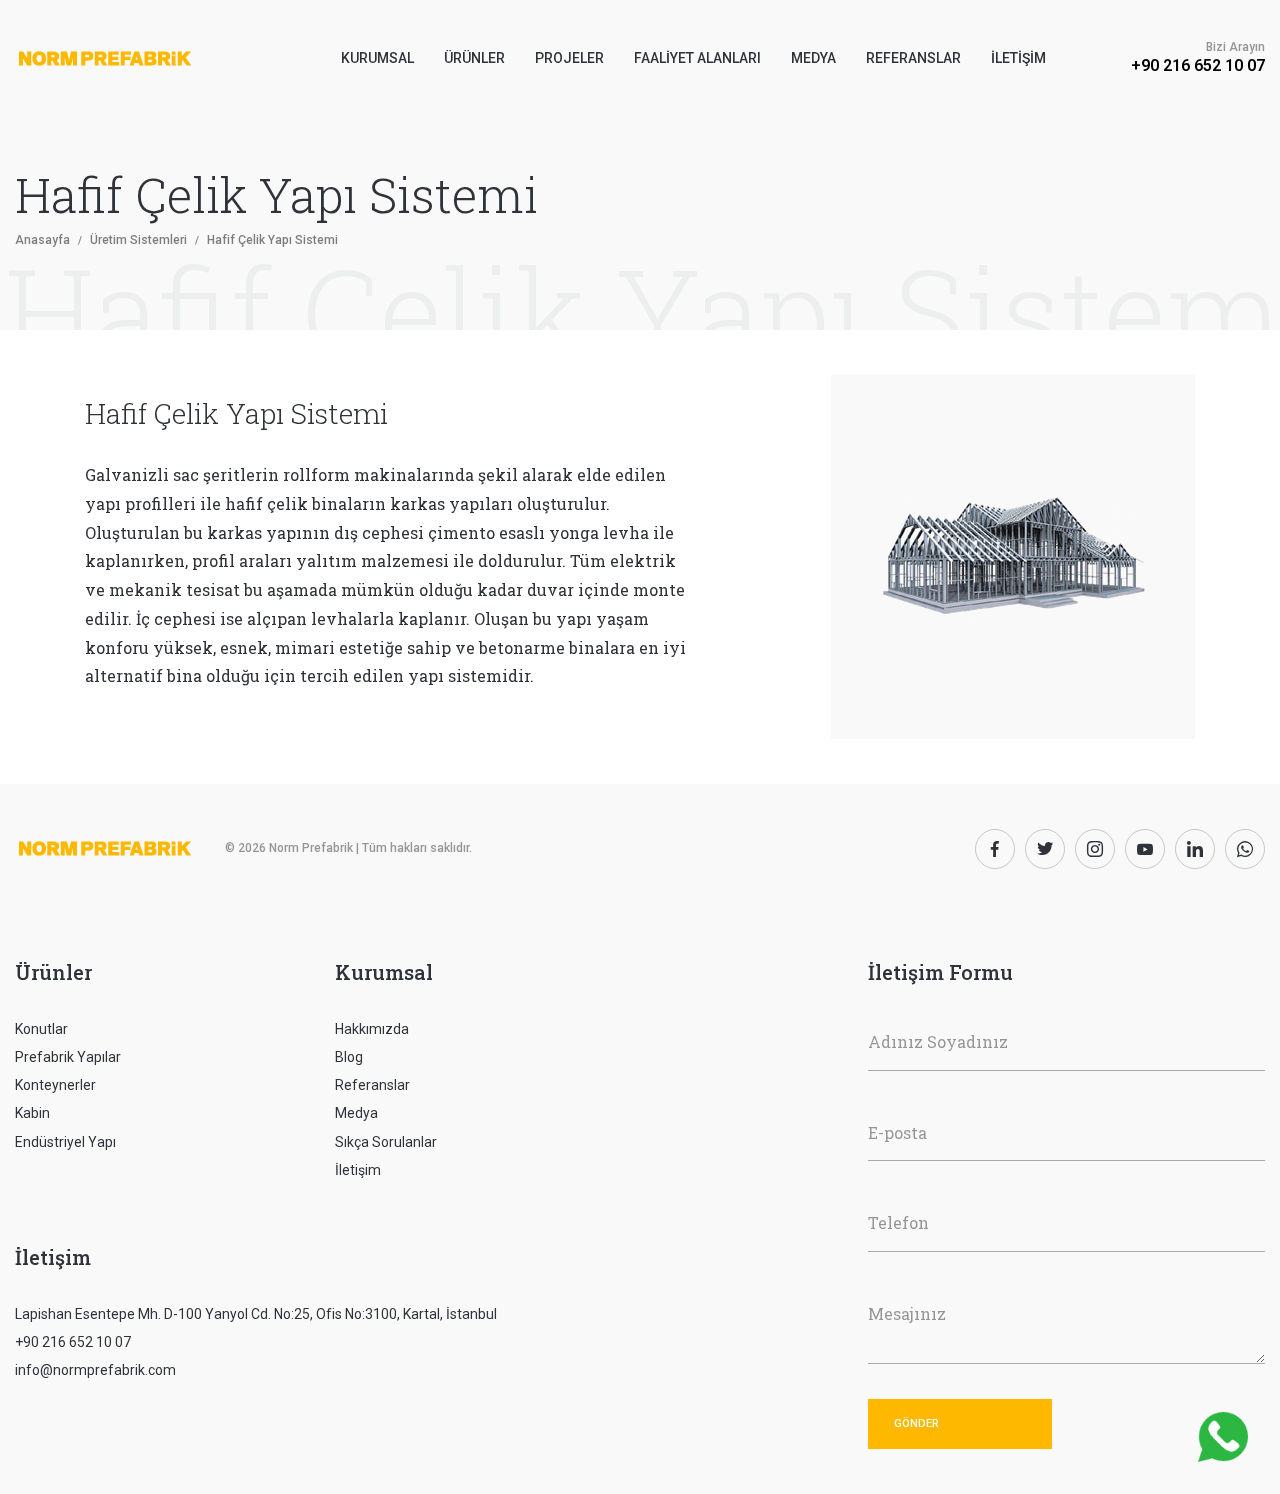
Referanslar (913, 58)
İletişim (1018, 58)
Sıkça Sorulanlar (386, 1142)
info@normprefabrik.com (95, 1370)
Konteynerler (55, 1085)
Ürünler (53, 972)
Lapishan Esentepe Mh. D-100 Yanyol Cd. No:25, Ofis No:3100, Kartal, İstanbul (256, 1314)
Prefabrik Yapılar (68, 1057)
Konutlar (41, 1029)
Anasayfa (42, 240)
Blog (349, 1057)
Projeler (569, 58)
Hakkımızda (372, 1029)
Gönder (916, 1423)
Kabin (32, 1113)
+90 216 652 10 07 (1198, 65)
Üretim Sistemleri (138, 240)
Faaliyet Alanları (697, 58)
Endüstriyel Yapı (65, 1142)
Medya (813, 58)
